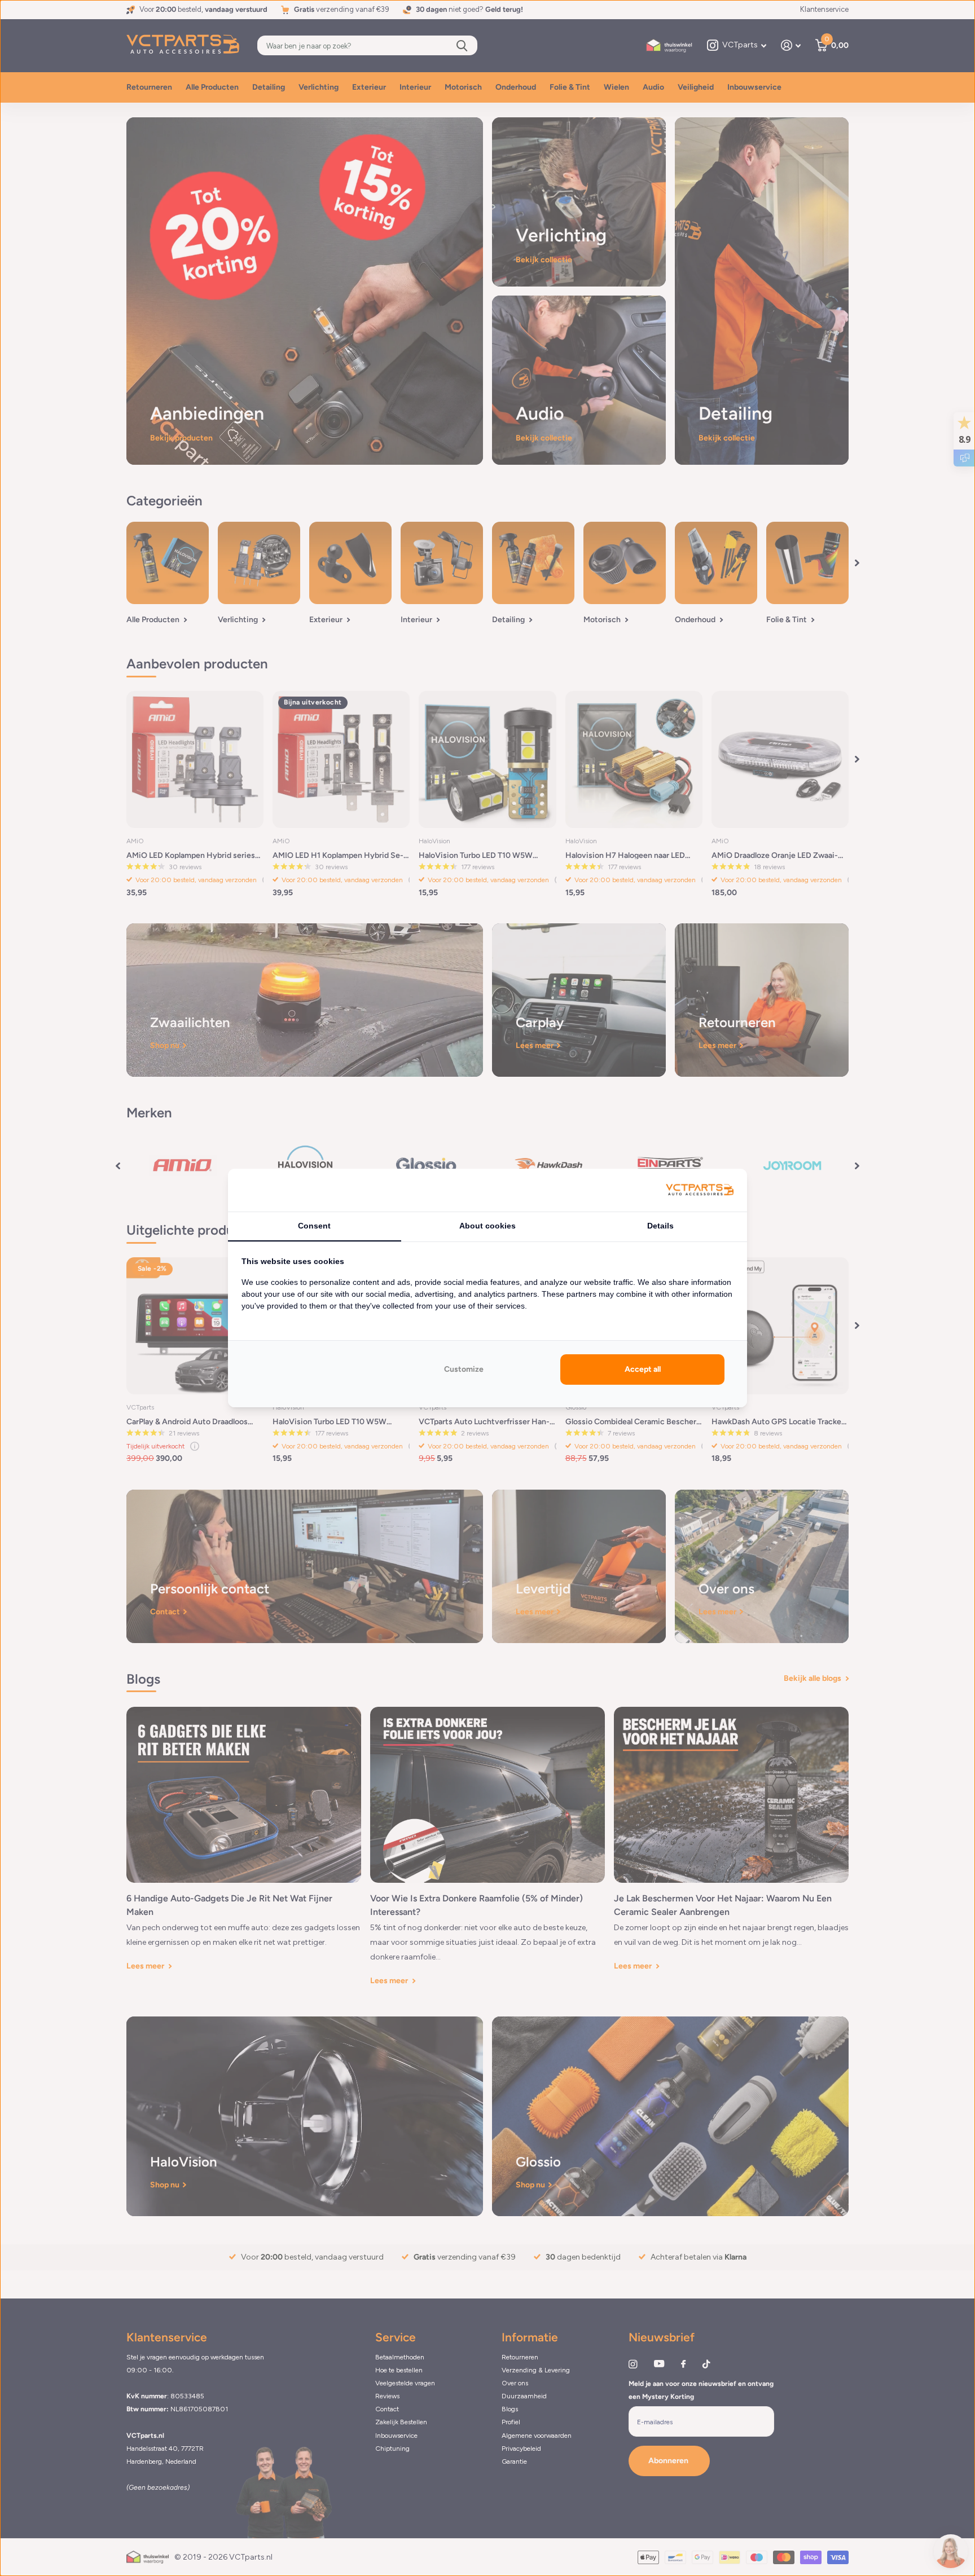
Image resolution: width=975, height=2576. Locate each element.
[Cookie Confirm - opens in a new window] (700, 1190)
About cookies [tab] (488, 1226)
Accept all (643, 1369)
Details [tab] (660, 1226)
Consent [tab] (314, 1226)
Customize (464, 1369)
